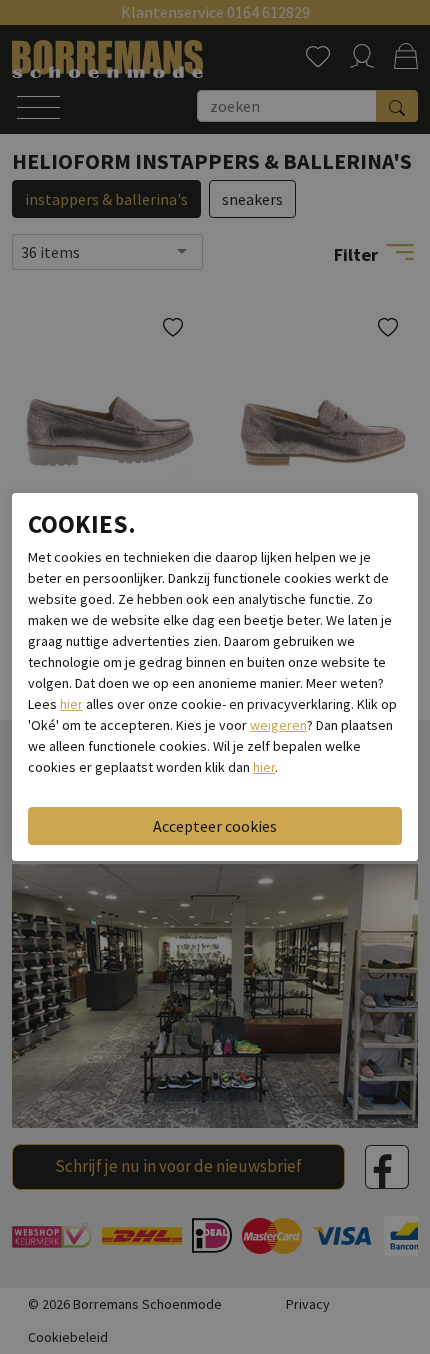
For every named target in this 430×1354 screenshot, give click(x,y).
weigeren (278, 725)
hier (71, 704)
